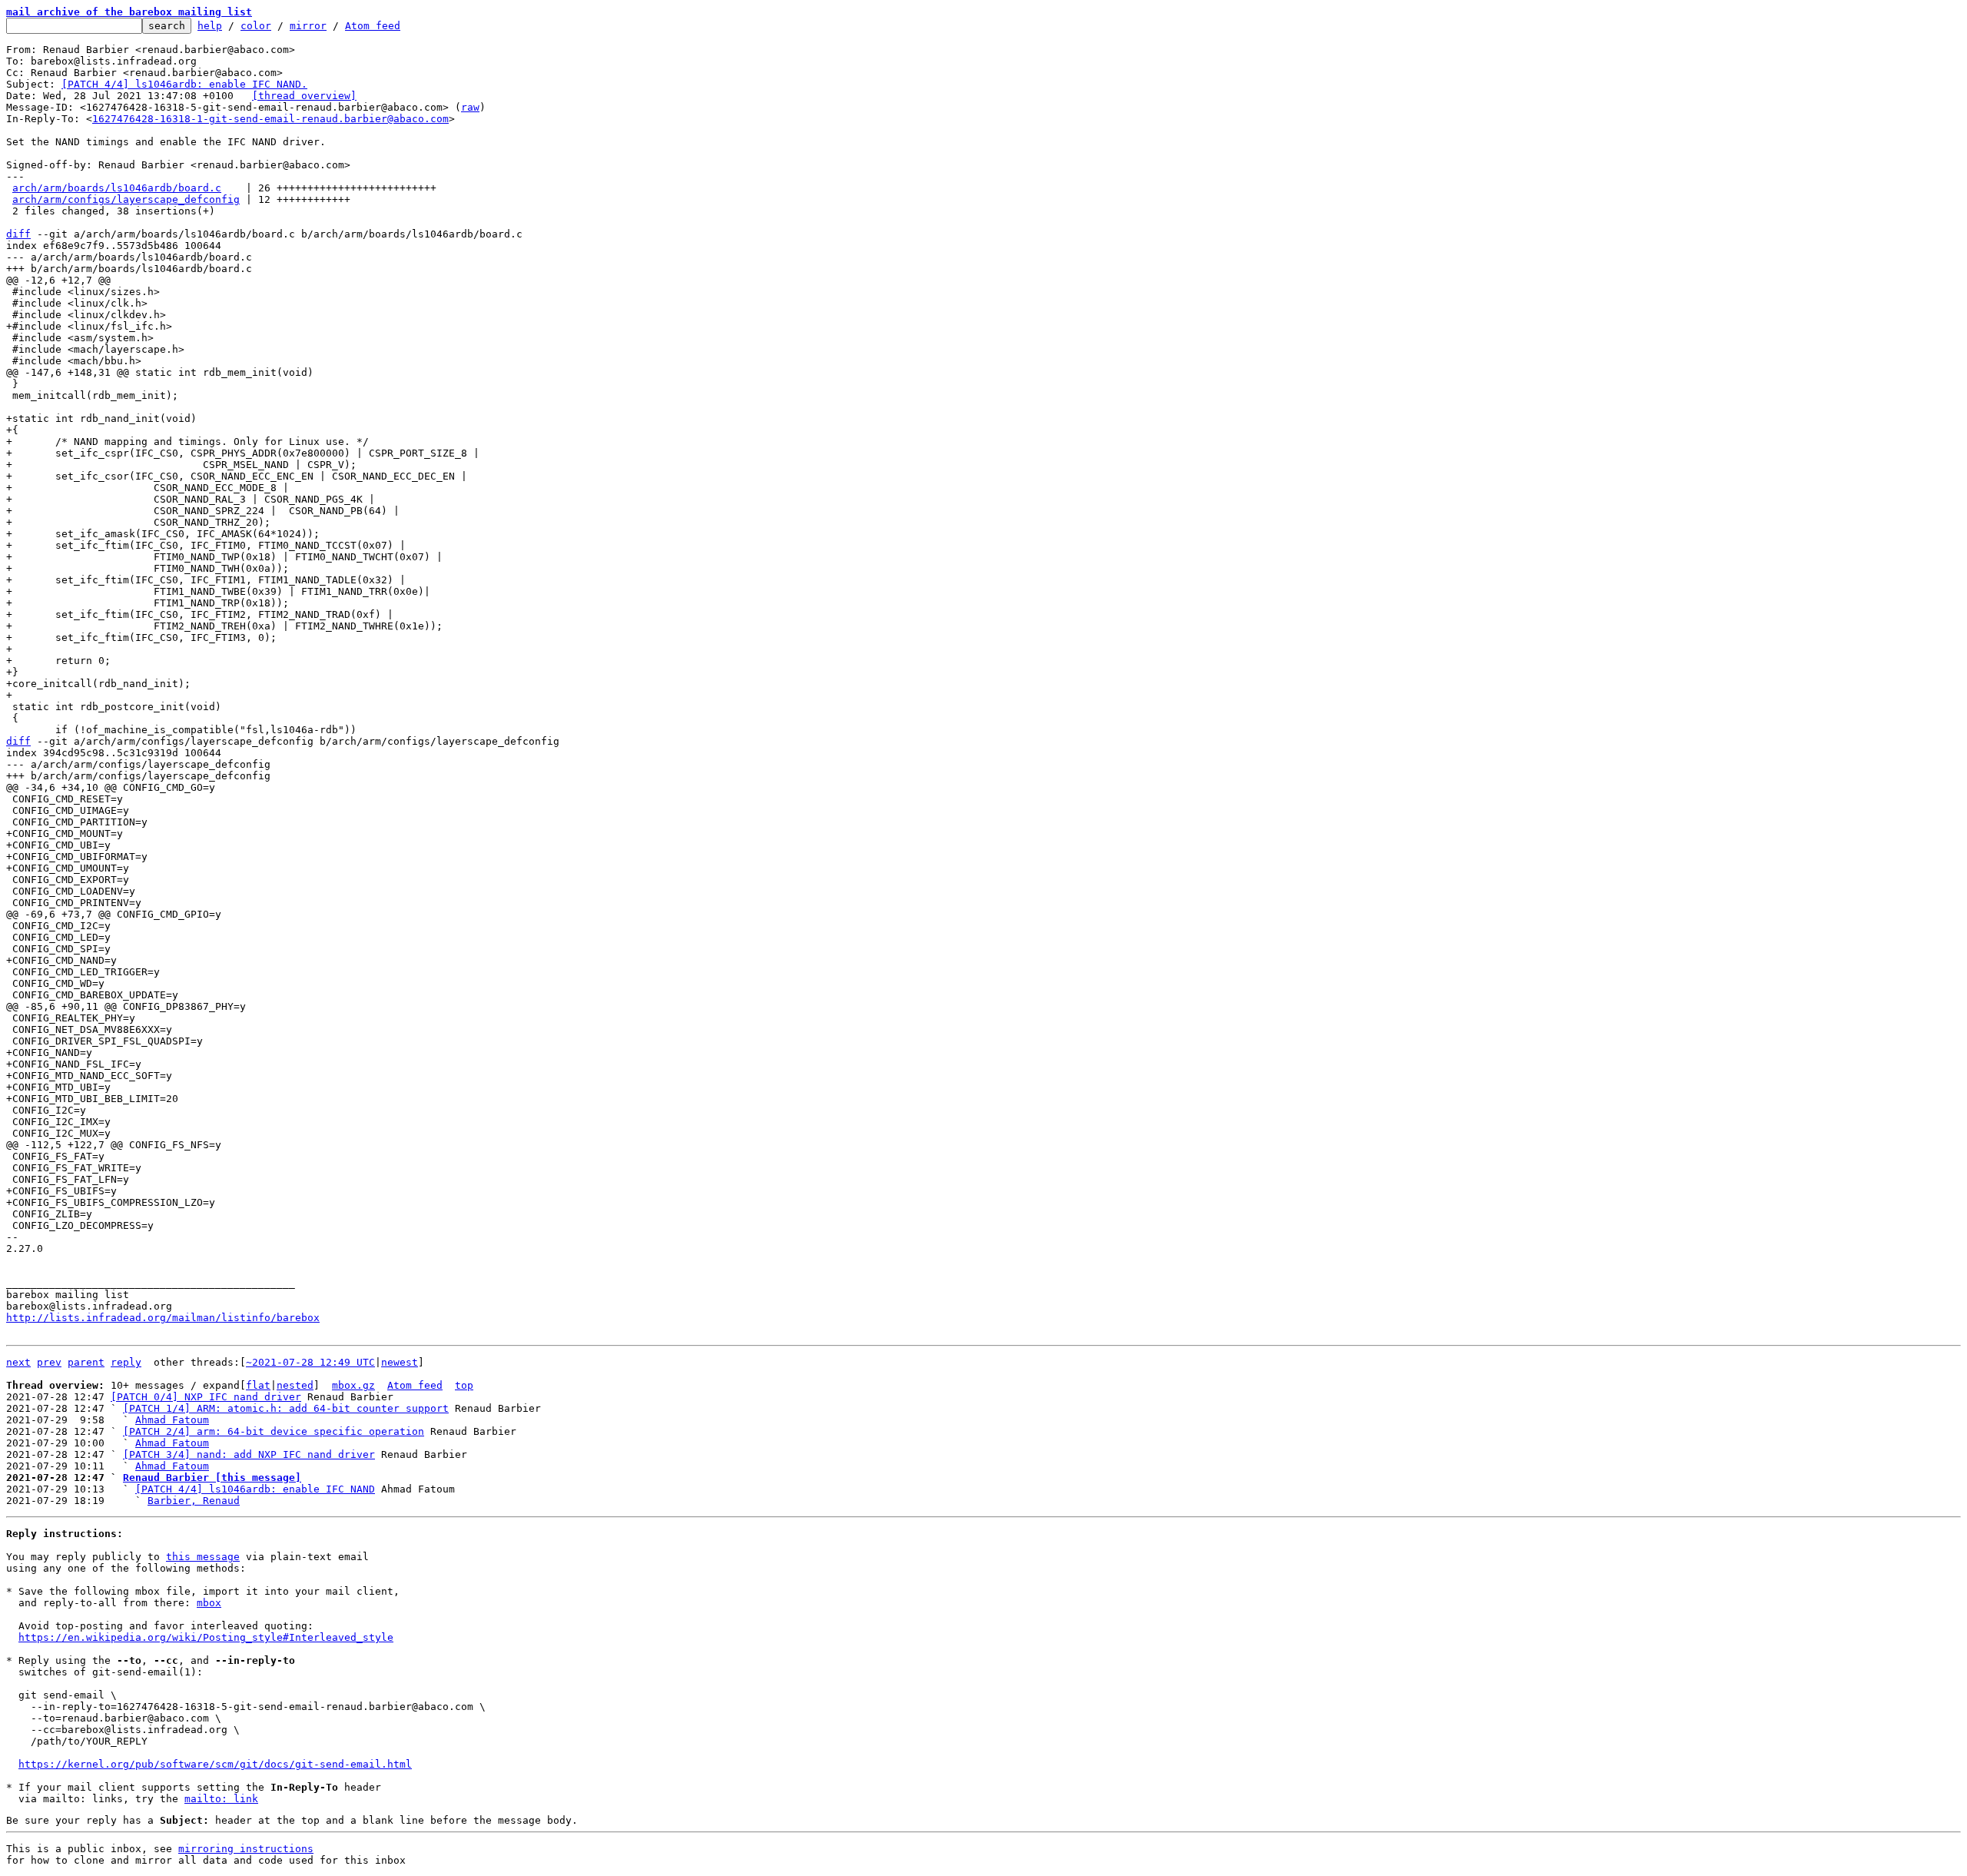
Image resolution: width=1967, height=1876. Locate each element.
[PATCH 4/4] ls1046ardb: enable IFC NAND (255, 1489)
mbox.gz (353, 1385)
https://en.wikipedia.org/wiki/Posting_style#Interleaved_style (206, 1637)
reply (126, 1362)
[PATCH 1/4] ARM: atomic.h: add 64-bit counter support (286, 1408)
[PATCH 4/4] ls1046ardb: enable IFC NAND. (184, 84)
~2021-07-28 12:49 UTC (310, 1362)
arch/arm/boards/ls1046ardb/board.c (117, 188)
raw (470, 107)
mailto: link (221, 1799)
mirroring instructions (246, 1849)
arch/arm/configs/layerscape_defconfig (126, 199)
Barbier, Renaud (194, 1501)
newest (400, 1362)
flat (258, 1385)
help (210, 26)
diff (18, 234)
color (256, 26)
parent (86, 1362)
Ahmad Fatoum (172, 1420)
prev (49, 1362)
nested (295, 1385)
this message (203, 1557)
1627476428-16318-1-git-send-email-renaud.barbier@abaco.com (270, 119)
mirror (308, 26)
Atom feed (373, 26)
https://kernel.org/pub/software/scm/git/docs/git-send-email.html (215, 1764)
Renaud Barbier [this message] (212, 1478)
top (464, 1385)
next (18, 1362)
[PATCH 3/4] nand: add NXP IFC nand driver (249, 1454)
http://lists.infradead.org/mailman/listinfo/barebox (163, 1318)
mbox (209, 1603)
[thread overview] (304, 96)
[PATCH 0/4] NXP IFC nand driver (206, 1397)
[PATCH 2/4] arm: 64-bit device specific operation (274, 1431)
